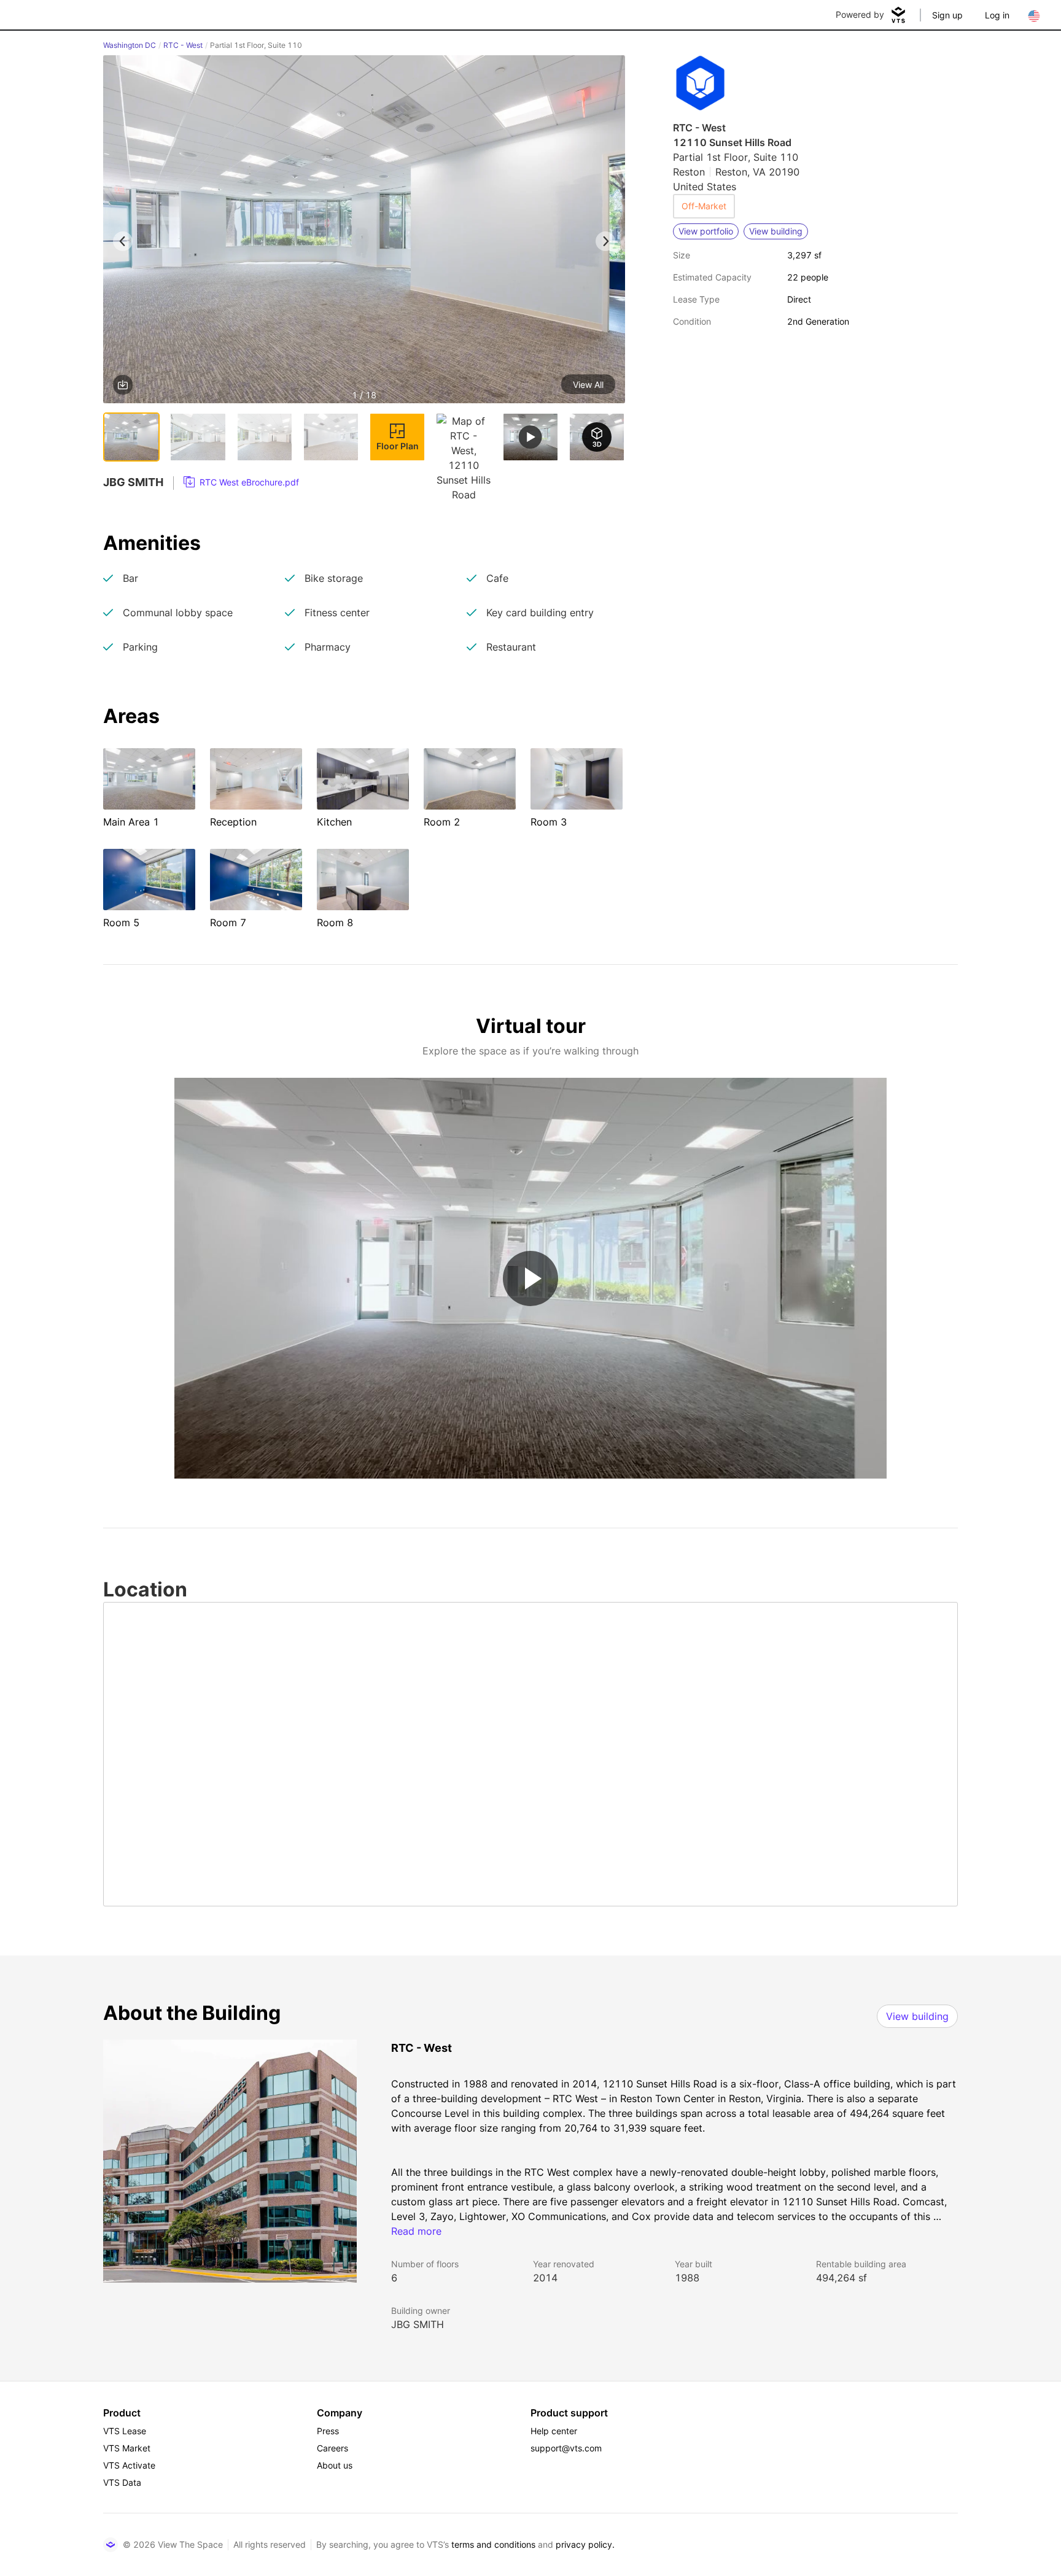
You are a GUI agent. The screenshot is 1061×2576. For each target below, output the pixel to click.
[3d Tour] (597, 437)
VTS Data (122, 2482)
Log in (997, 15)
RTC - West (183, 45)
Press (328, 2431)
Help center (554, 2431)
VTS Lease (125, 2431)
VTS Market (127, 2448)
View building (917, 2016)
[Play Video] (530, 1278)
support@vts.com (566, 2448)
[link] (241, 482)
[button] (364, 231)
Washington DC (130, 45)
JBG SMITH (418, 2324)
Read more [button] (416, 2231)
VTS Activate (129, 2465)
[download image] (123, 385)
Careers (332, 2448)
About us (335, 2465)
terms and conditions (493, 2544)
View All (588, 385)
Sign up (947, 15)
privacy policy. (585, 2544)
